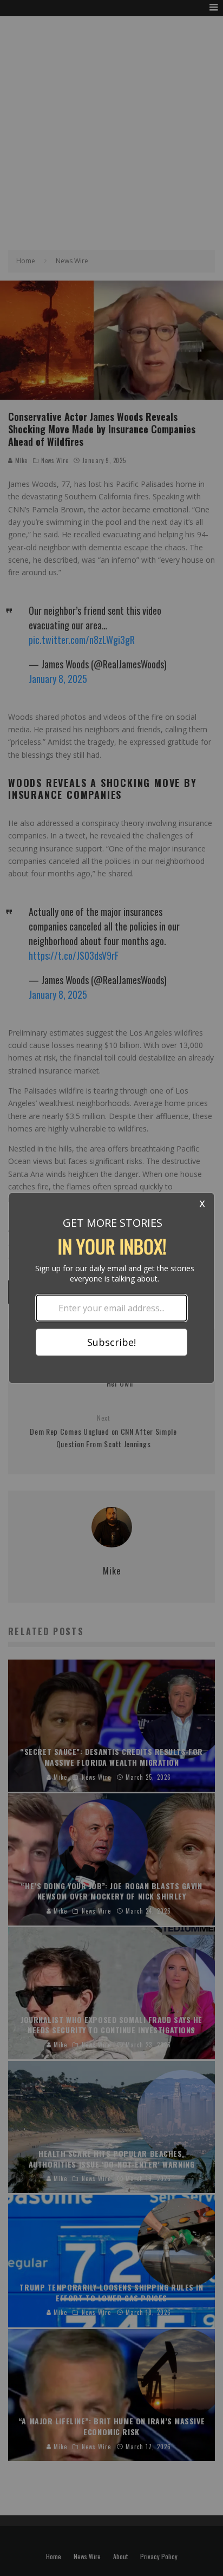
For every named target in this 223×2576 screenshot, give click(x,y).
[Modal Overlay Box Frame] (111, 1288)
